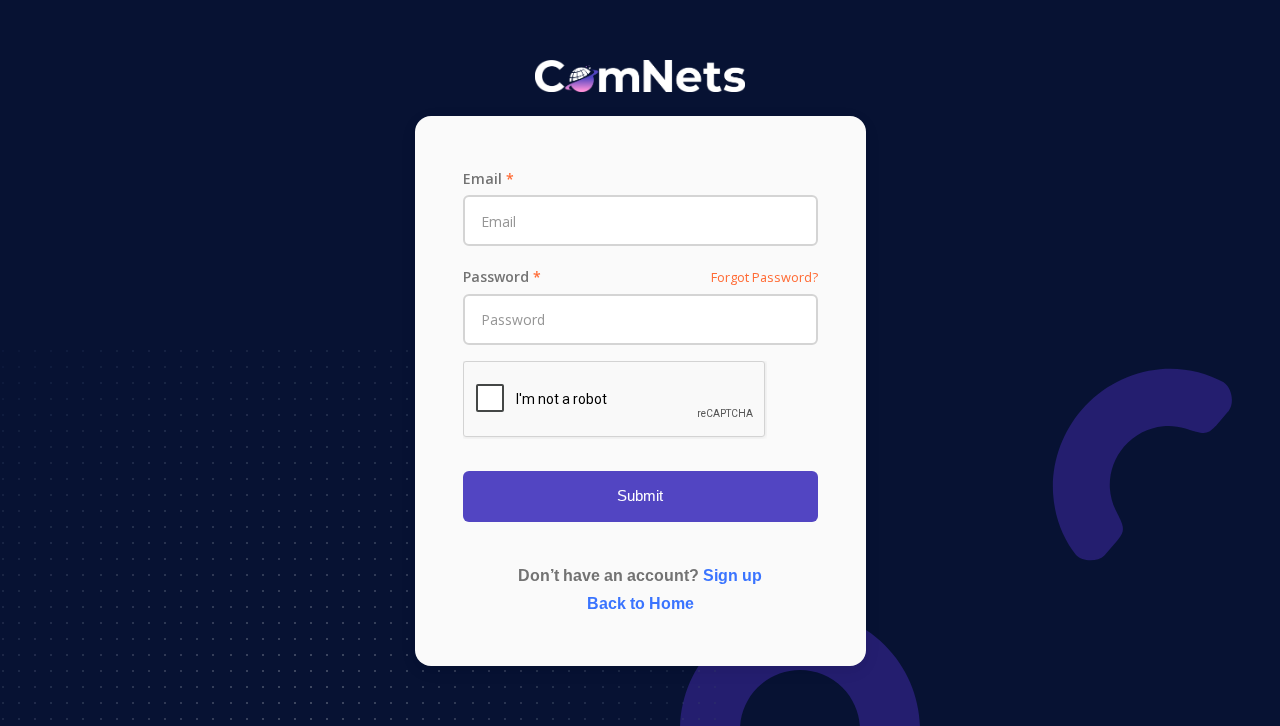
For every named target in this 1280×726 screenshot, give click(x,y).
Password (502, 276)
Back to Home (640, 603)
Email (488, 178)
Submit (640, 495)
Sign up (732, 575)
